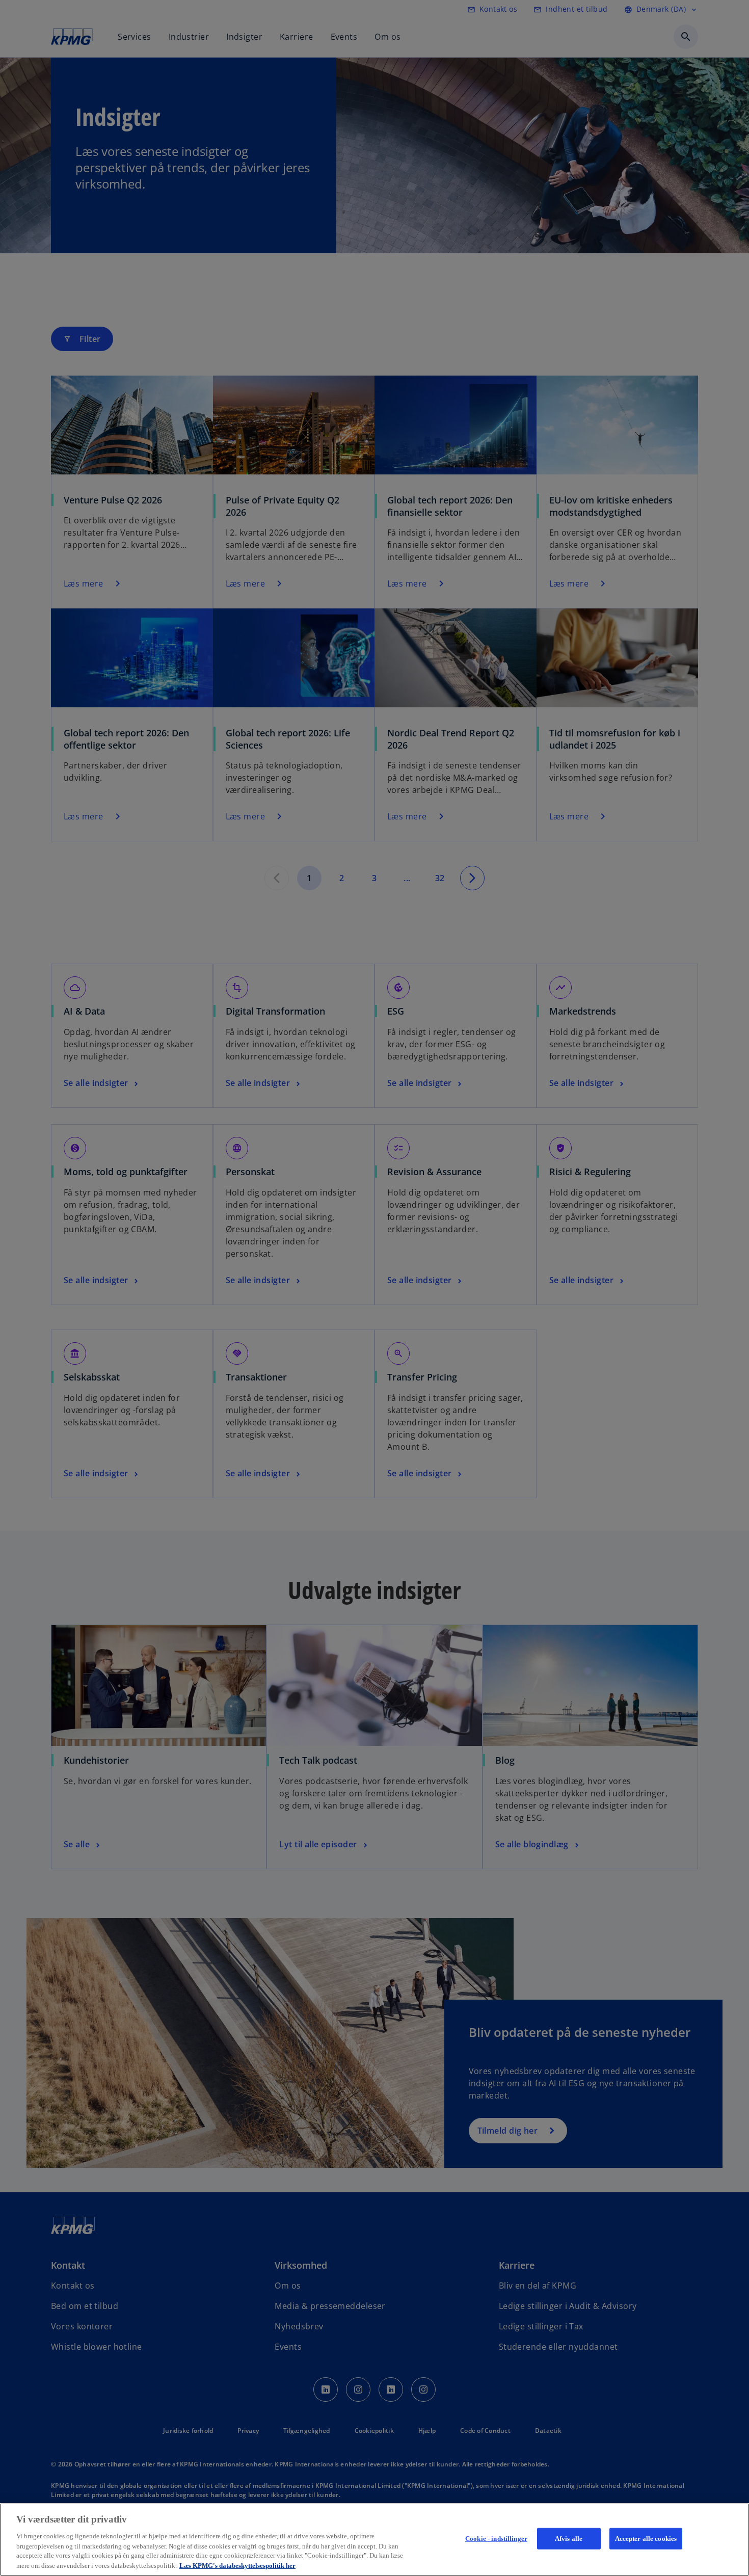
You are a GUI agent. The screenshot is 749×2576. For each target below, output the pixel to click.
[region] (374, 2540)
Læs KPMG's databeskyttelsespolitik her (237, 2566)
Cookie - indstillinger (496, 2539)
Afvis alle (569, 2539)
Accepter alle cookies (646, 2539)
